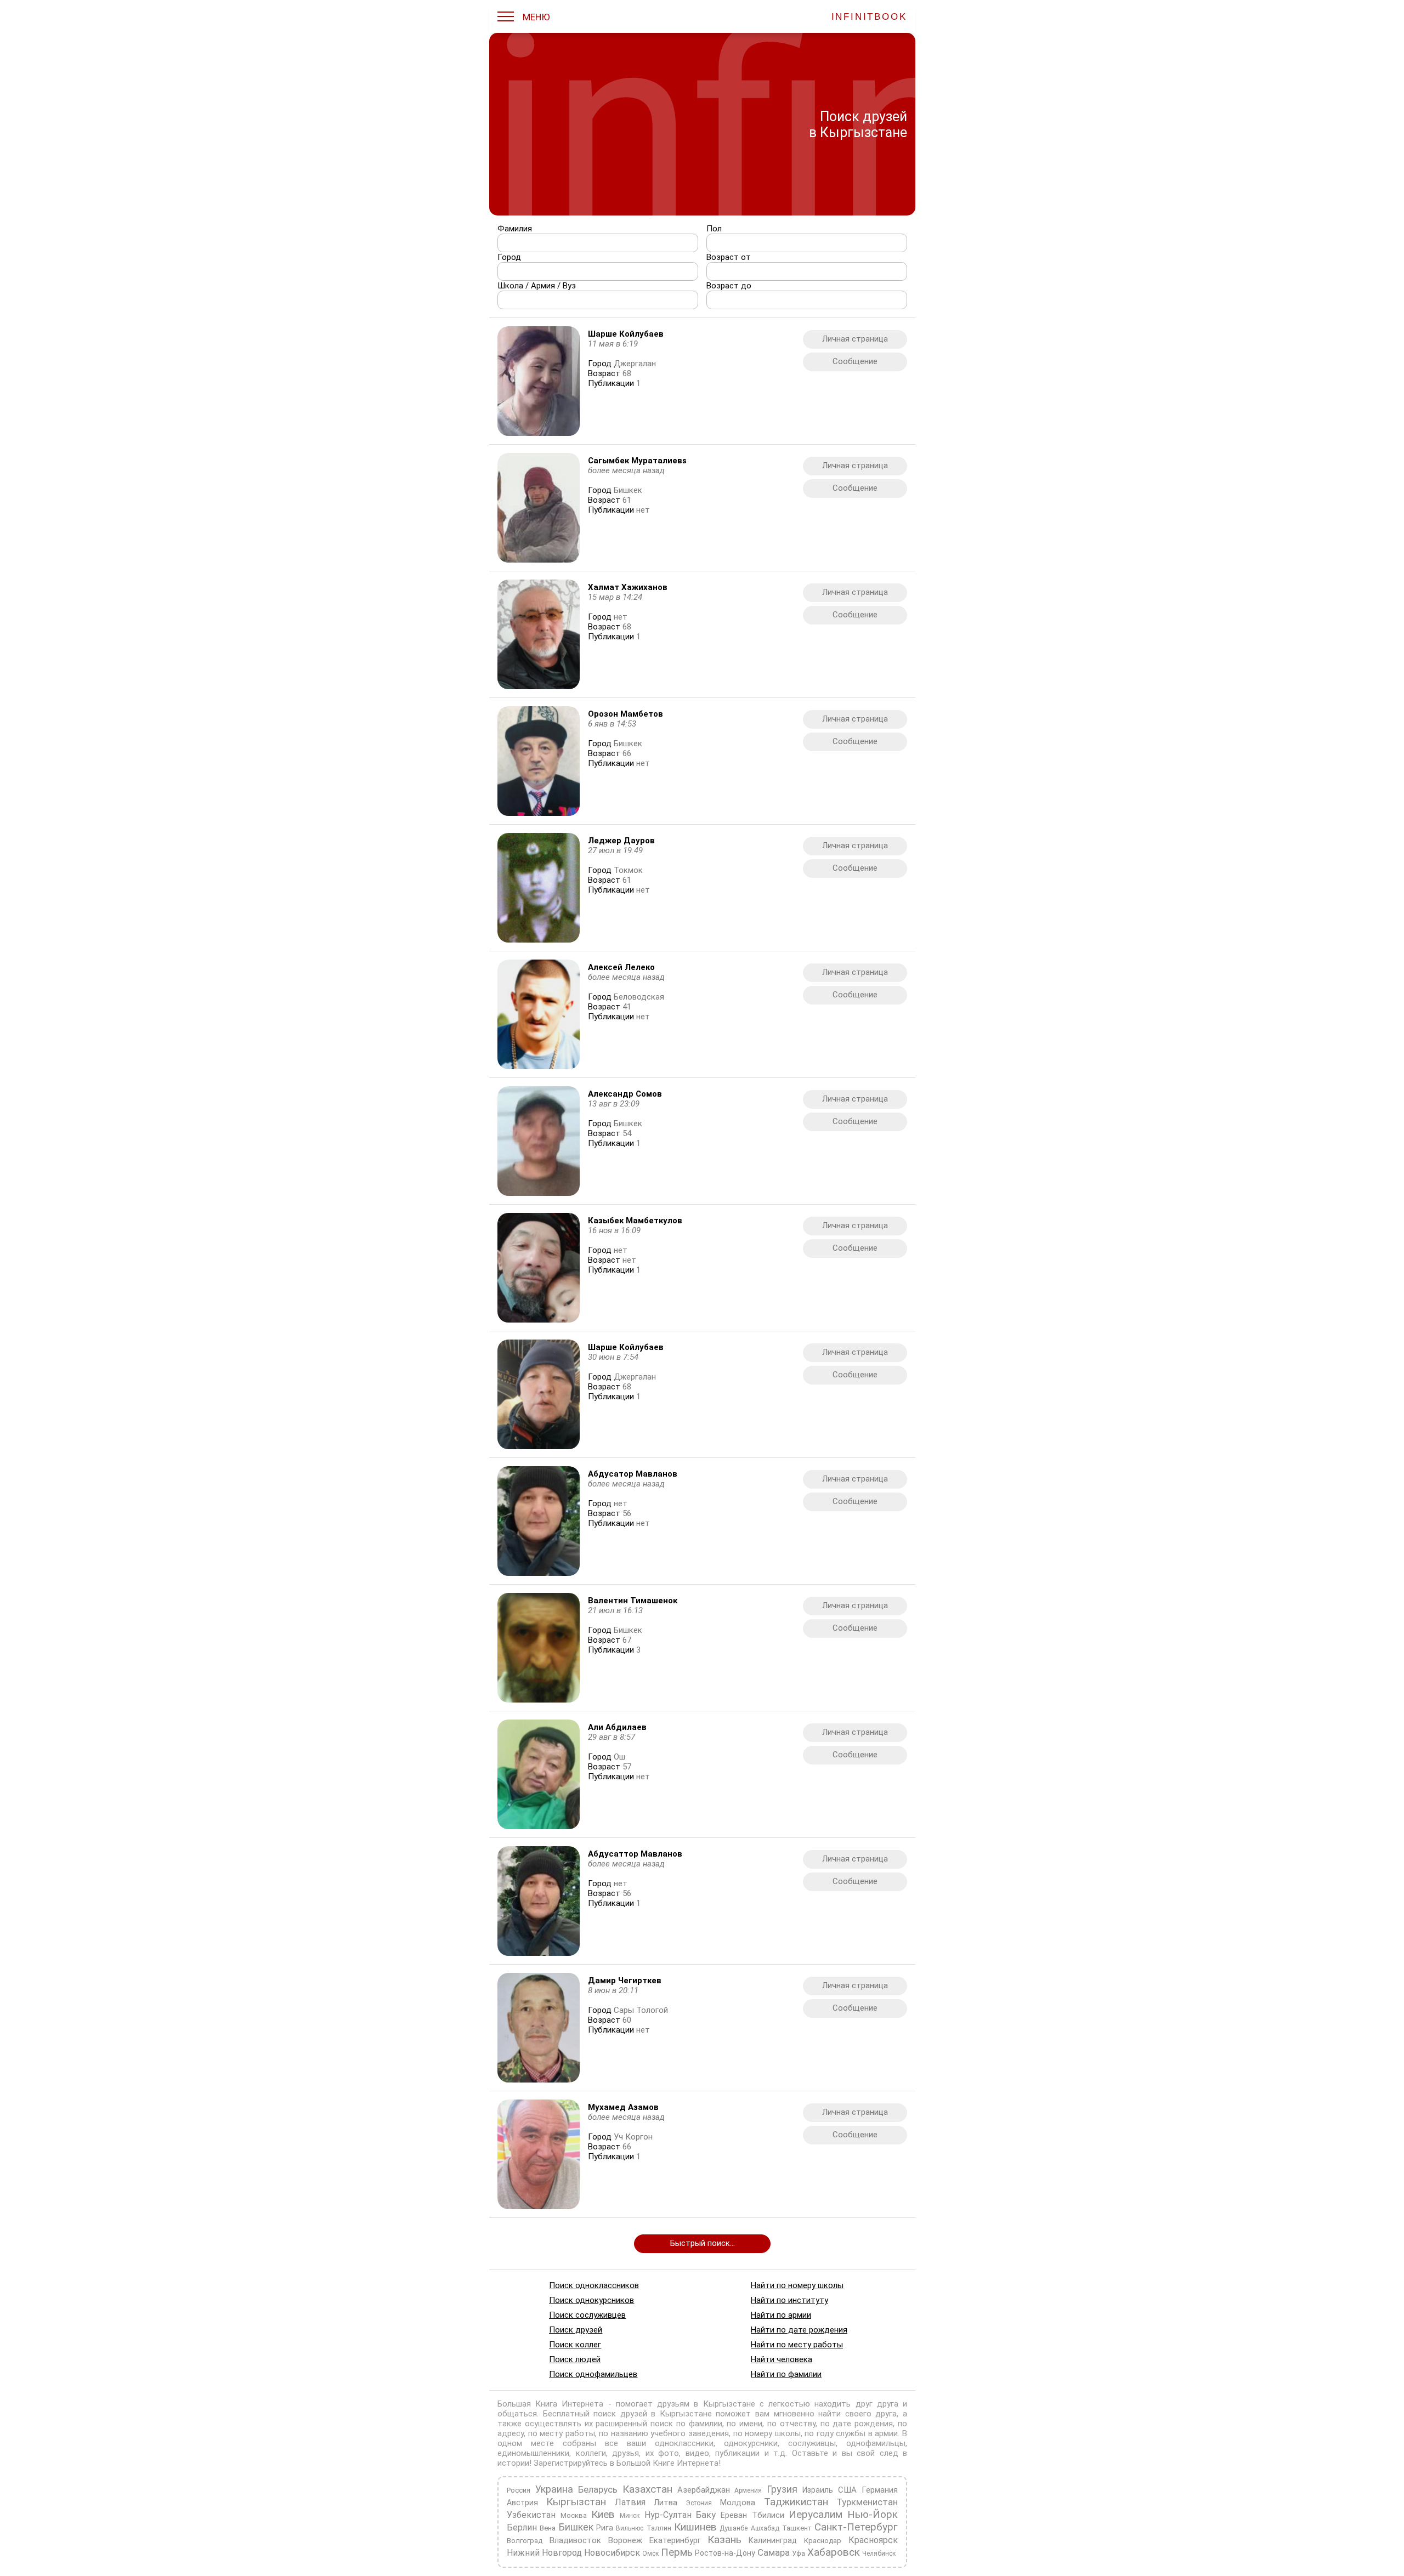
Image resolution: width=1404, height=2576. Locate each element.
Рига (604, 2528)
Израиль (818, 2490)
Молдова (738, 2503)
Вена (548, 2528)
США (847, 2490)
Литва (666, 2503)
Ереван (734, 2515)
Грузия (782, 2489)
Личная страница (855, 339)
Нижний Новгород (544, 2553)
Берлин (522, 2527)
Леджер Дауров (621, 841)
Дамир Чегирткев (625, 1981)
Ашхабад (765, 2528)
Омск (650, 2554)
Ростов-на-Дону (725, 2553)
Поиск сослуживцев (587, 2315)
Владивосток (575, 2540)
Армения (748, 2490)
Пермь (677, 2552)
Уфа (799, 2553)
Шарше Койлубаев (626, 334)
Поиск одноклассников (594, 2285)
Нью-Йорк (873, 2514)
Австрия (522, 2503)
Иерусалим (816, 2514)
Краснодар (823, 2541)
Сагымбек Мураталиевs (637, 461)
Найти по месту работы (796, 2345)
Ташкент (796, 2528)
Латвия (630, 2502)
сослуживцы (812, 2443)
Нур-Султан (667, 2515)
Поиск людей (575, 2359)
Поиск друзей (576, 2330)
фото (669, 2453)
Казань (724, 2540)
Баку (706, 2515)
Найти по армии (780, 2315)
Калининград (773, 2540)
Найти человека (781, 2359)
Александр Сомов (625, 1094)
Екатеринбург (675, 2540)
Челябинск (879, 2554)
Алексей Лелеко (621, 967)
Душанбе (734, 2528)
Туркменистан (867, 2502)
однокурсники (751, 2443)
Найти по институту (789, 2300)
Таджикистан (796, 2502)
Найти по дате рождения (799, 2330)
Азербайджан (703, 2490)
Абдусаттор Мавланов (635, 1854)
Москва (573, 2515)
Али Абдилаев (617, 1727)
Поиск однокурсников (591, 2300)
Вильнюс (630, 2528)
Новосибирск (612, 2553)
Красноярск (873, 2540)
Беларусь (597, 2489)
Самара (774, 2552)
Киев (603, 2514)
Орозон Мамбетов (625, 714)
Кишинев (695, 2527)
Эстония (698, 2503)
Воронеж (625, 2540)
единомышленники (533, 2453)
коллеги (590, 2453)
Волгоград (525, 2541)
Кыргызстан (576, 2502)
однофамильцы (876, 2443)
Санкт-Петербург (856, 2527)
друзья (625, 2453)
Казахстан (647, 2489)
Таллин (658, 2528)
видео (697, 2453)
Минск (630, 2516)
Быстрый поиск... (702, 2243)
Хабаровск (834, 2552)
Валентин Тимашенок (633, 1601)
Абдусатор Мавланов (633, 1474)
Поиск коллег (575, 2345)
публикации (737, 2453)
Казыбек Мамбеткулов (635, 1221)
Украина (554, 2489)
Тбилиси (768, 2515)
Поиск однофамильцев (593, 2374)
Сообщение (855, 361)
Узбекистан (531, 2515)
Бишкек (576, 2527)
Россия (519, 2490)
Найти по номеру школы (797, 2285)
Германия (880, 2490)
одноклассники (684, 2443)
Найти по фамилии (786, 2374)
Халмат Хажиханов (628, 587)
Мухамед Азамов (623, 2107)
